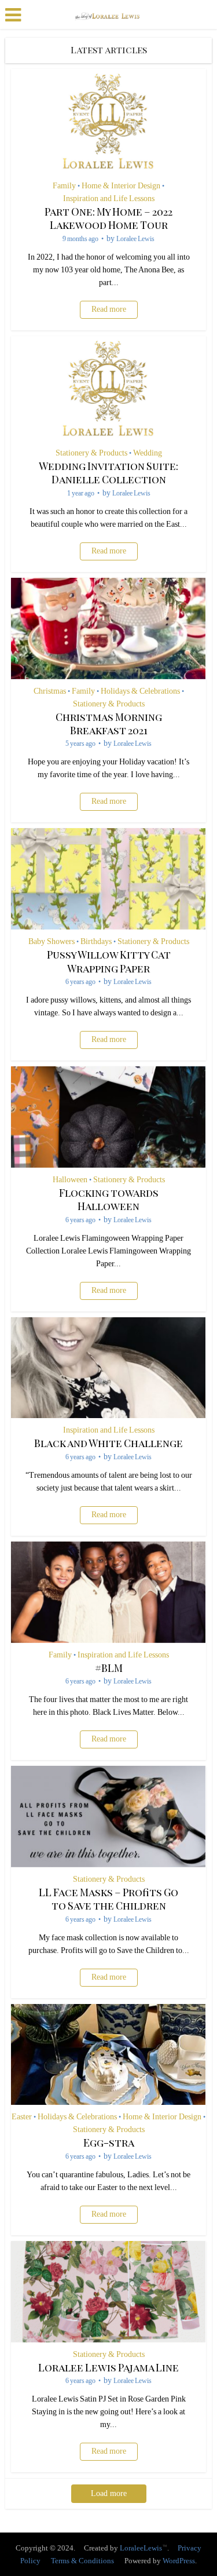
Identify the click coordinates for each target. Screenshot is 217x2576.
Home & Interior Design (121, 186)
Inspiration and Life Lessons (109, 199)
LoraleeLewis (141, 2548)
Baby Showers (52, 942)
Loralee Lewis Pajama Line (108, 2367)
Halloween (70, 1180)
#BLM (109, 1668)
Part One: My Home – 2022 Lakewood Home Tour (108, 218)
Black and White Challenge (108, 1443)
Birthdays (96, 942)
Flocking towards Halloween (109, 1199)
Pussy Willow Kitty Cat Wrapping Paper (109, 961)
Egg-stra (109, 2143)
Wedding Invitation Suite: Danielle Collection (108, 473)
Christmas (50, 691)
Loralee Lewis (135, 239)
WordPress (179, 2561)
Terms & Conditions (82, 2561)
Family (64, 186)
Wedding (148, 453)
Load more (109, 2493)
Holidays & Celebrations (140, 691)
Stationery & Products (91, 453)
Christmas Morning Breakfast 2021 (109, 724)
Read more (109, 309)
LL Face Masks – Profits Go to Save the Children (108, 1899)
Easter (22, 2117)
